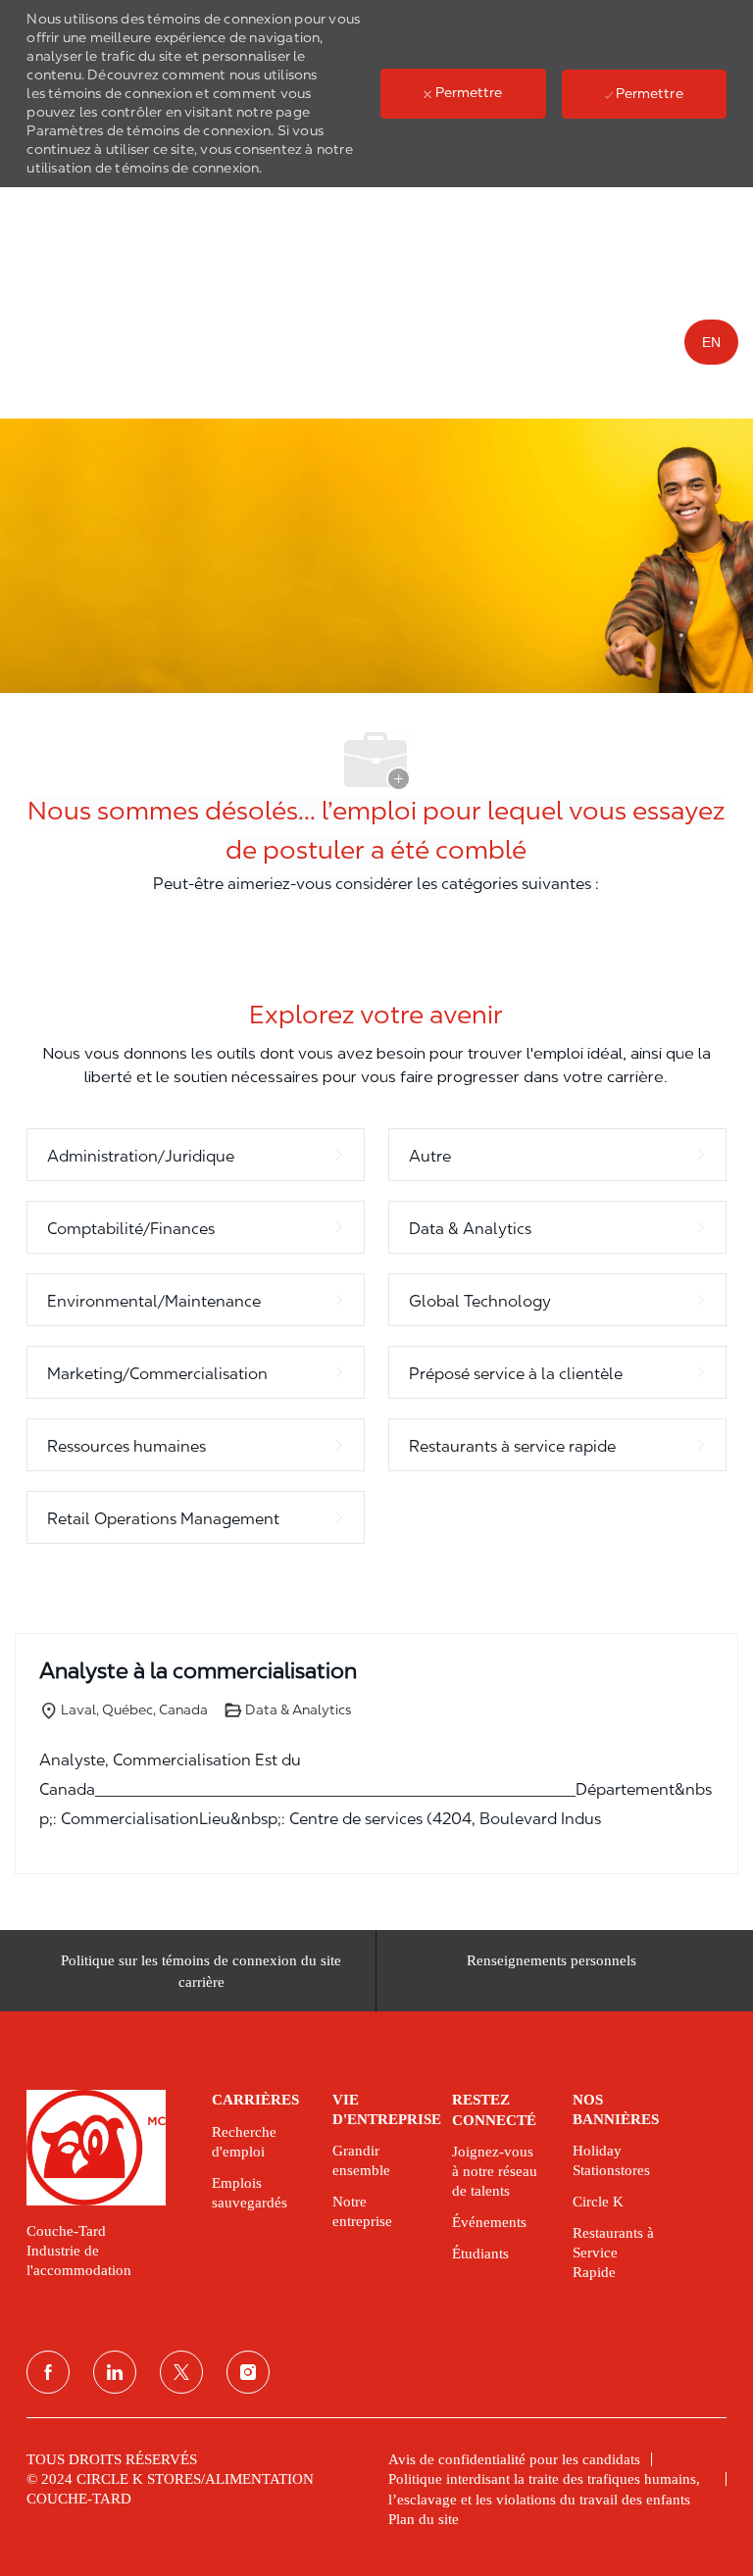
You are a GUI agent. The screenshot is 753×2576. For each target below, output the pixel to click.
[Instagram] (248, 2372)
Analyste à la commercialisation (198, 1670)
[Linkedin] (115, 2372)
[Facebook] (48, 2372)
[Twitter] (181, 2372)
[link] (105, 2148)
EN (711, 342)
